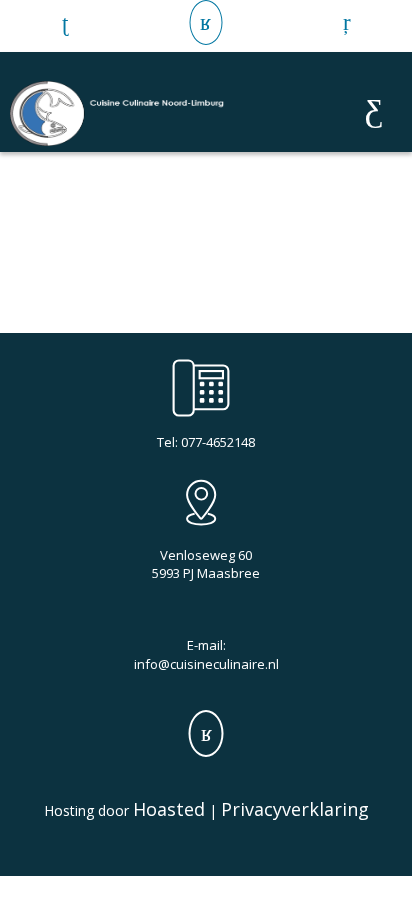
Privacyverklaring (295, 809)
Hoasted (169, 809)
